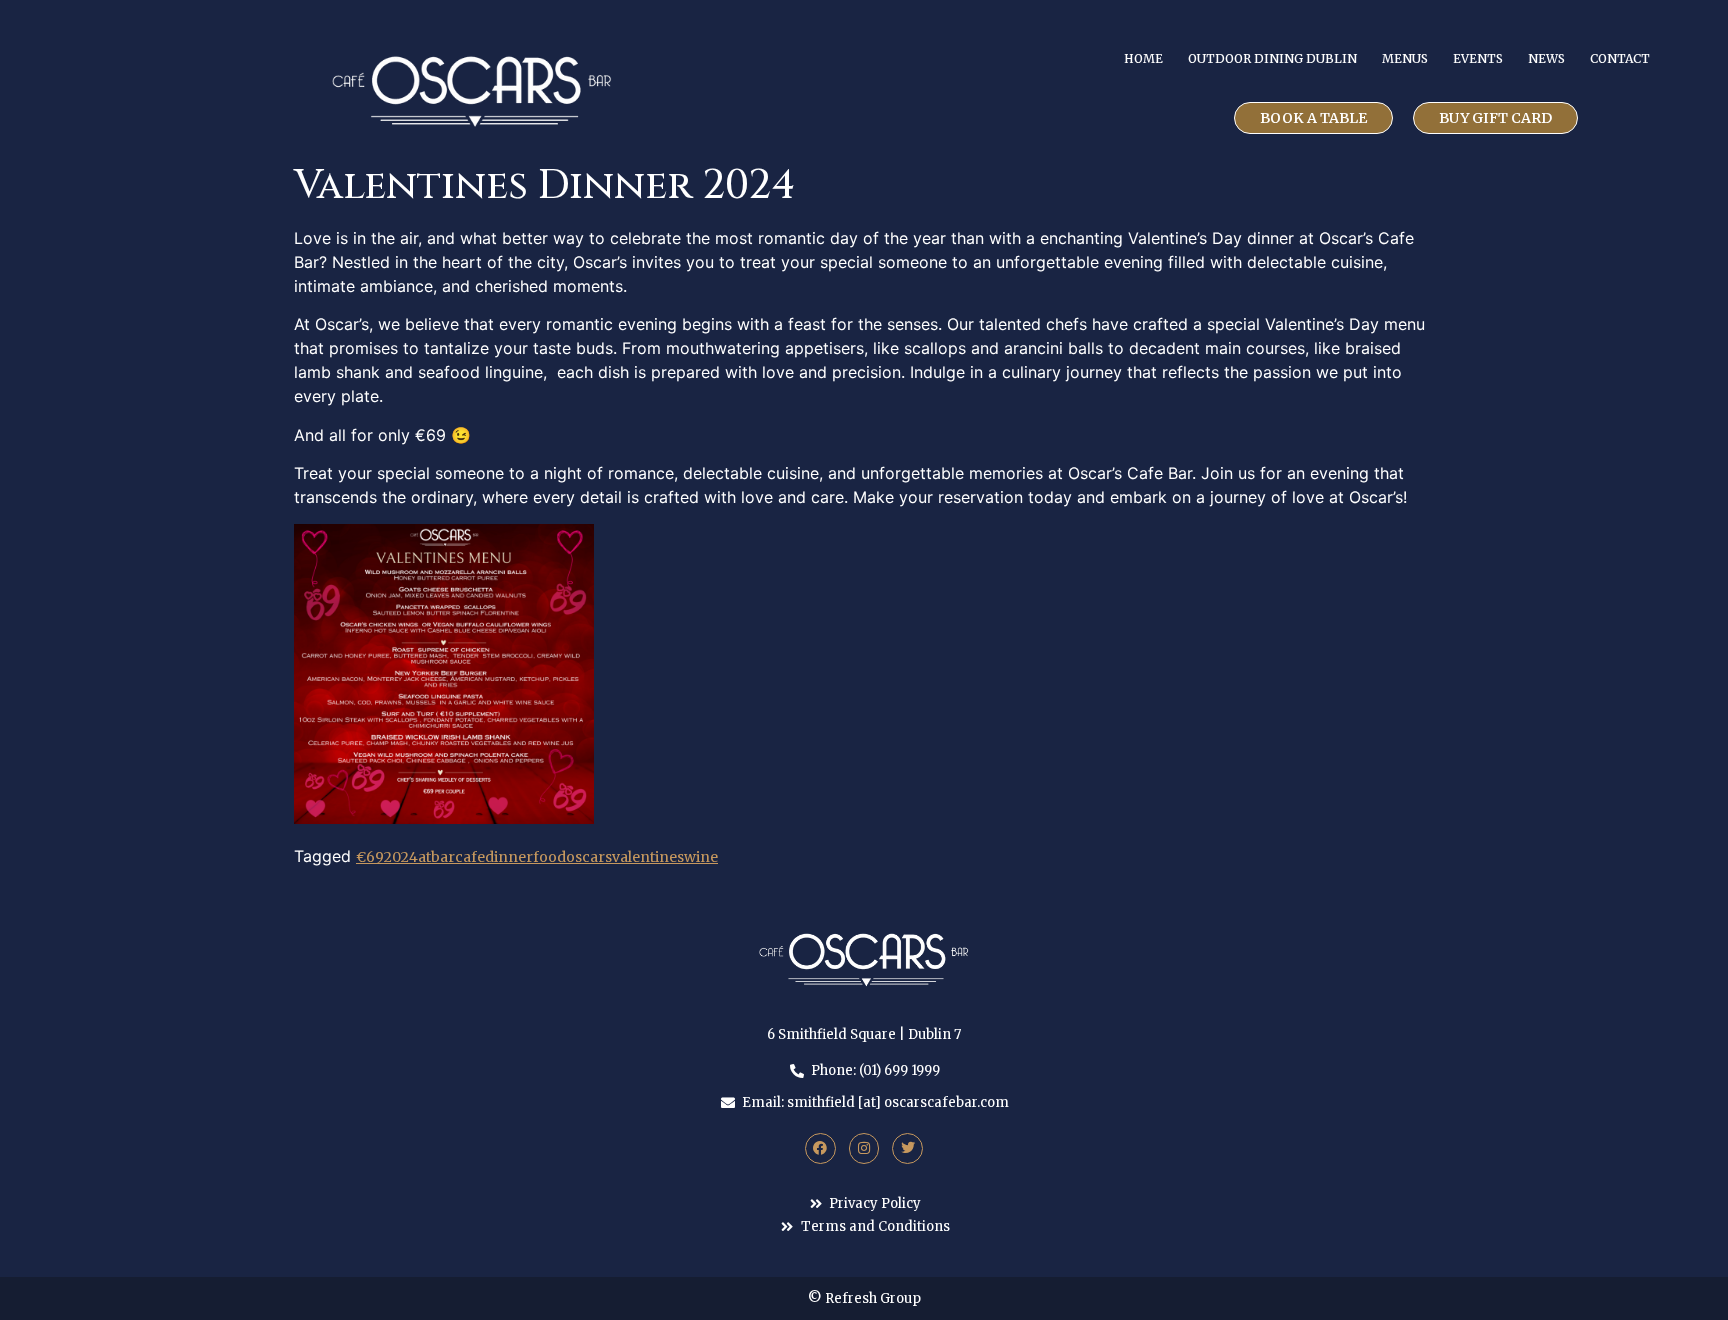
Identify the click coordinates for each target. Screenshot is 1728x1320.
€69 (370, 857)
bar (443, 857)
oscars (589, 857)
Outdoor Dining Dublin (1272, 58)
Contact (1620, 58)
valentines (648, 857)
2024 (401, 857)
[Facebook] (820, 1148)
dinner (509, 857)
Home (1143, 58)
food (549, 857)
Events (1478, 58)
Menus (1405, 58)
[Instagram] (864, 1148)
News (1546, 58)
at (424, 857)
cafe (470, 857)
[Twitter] (907, 1148)
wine (701, 857)
